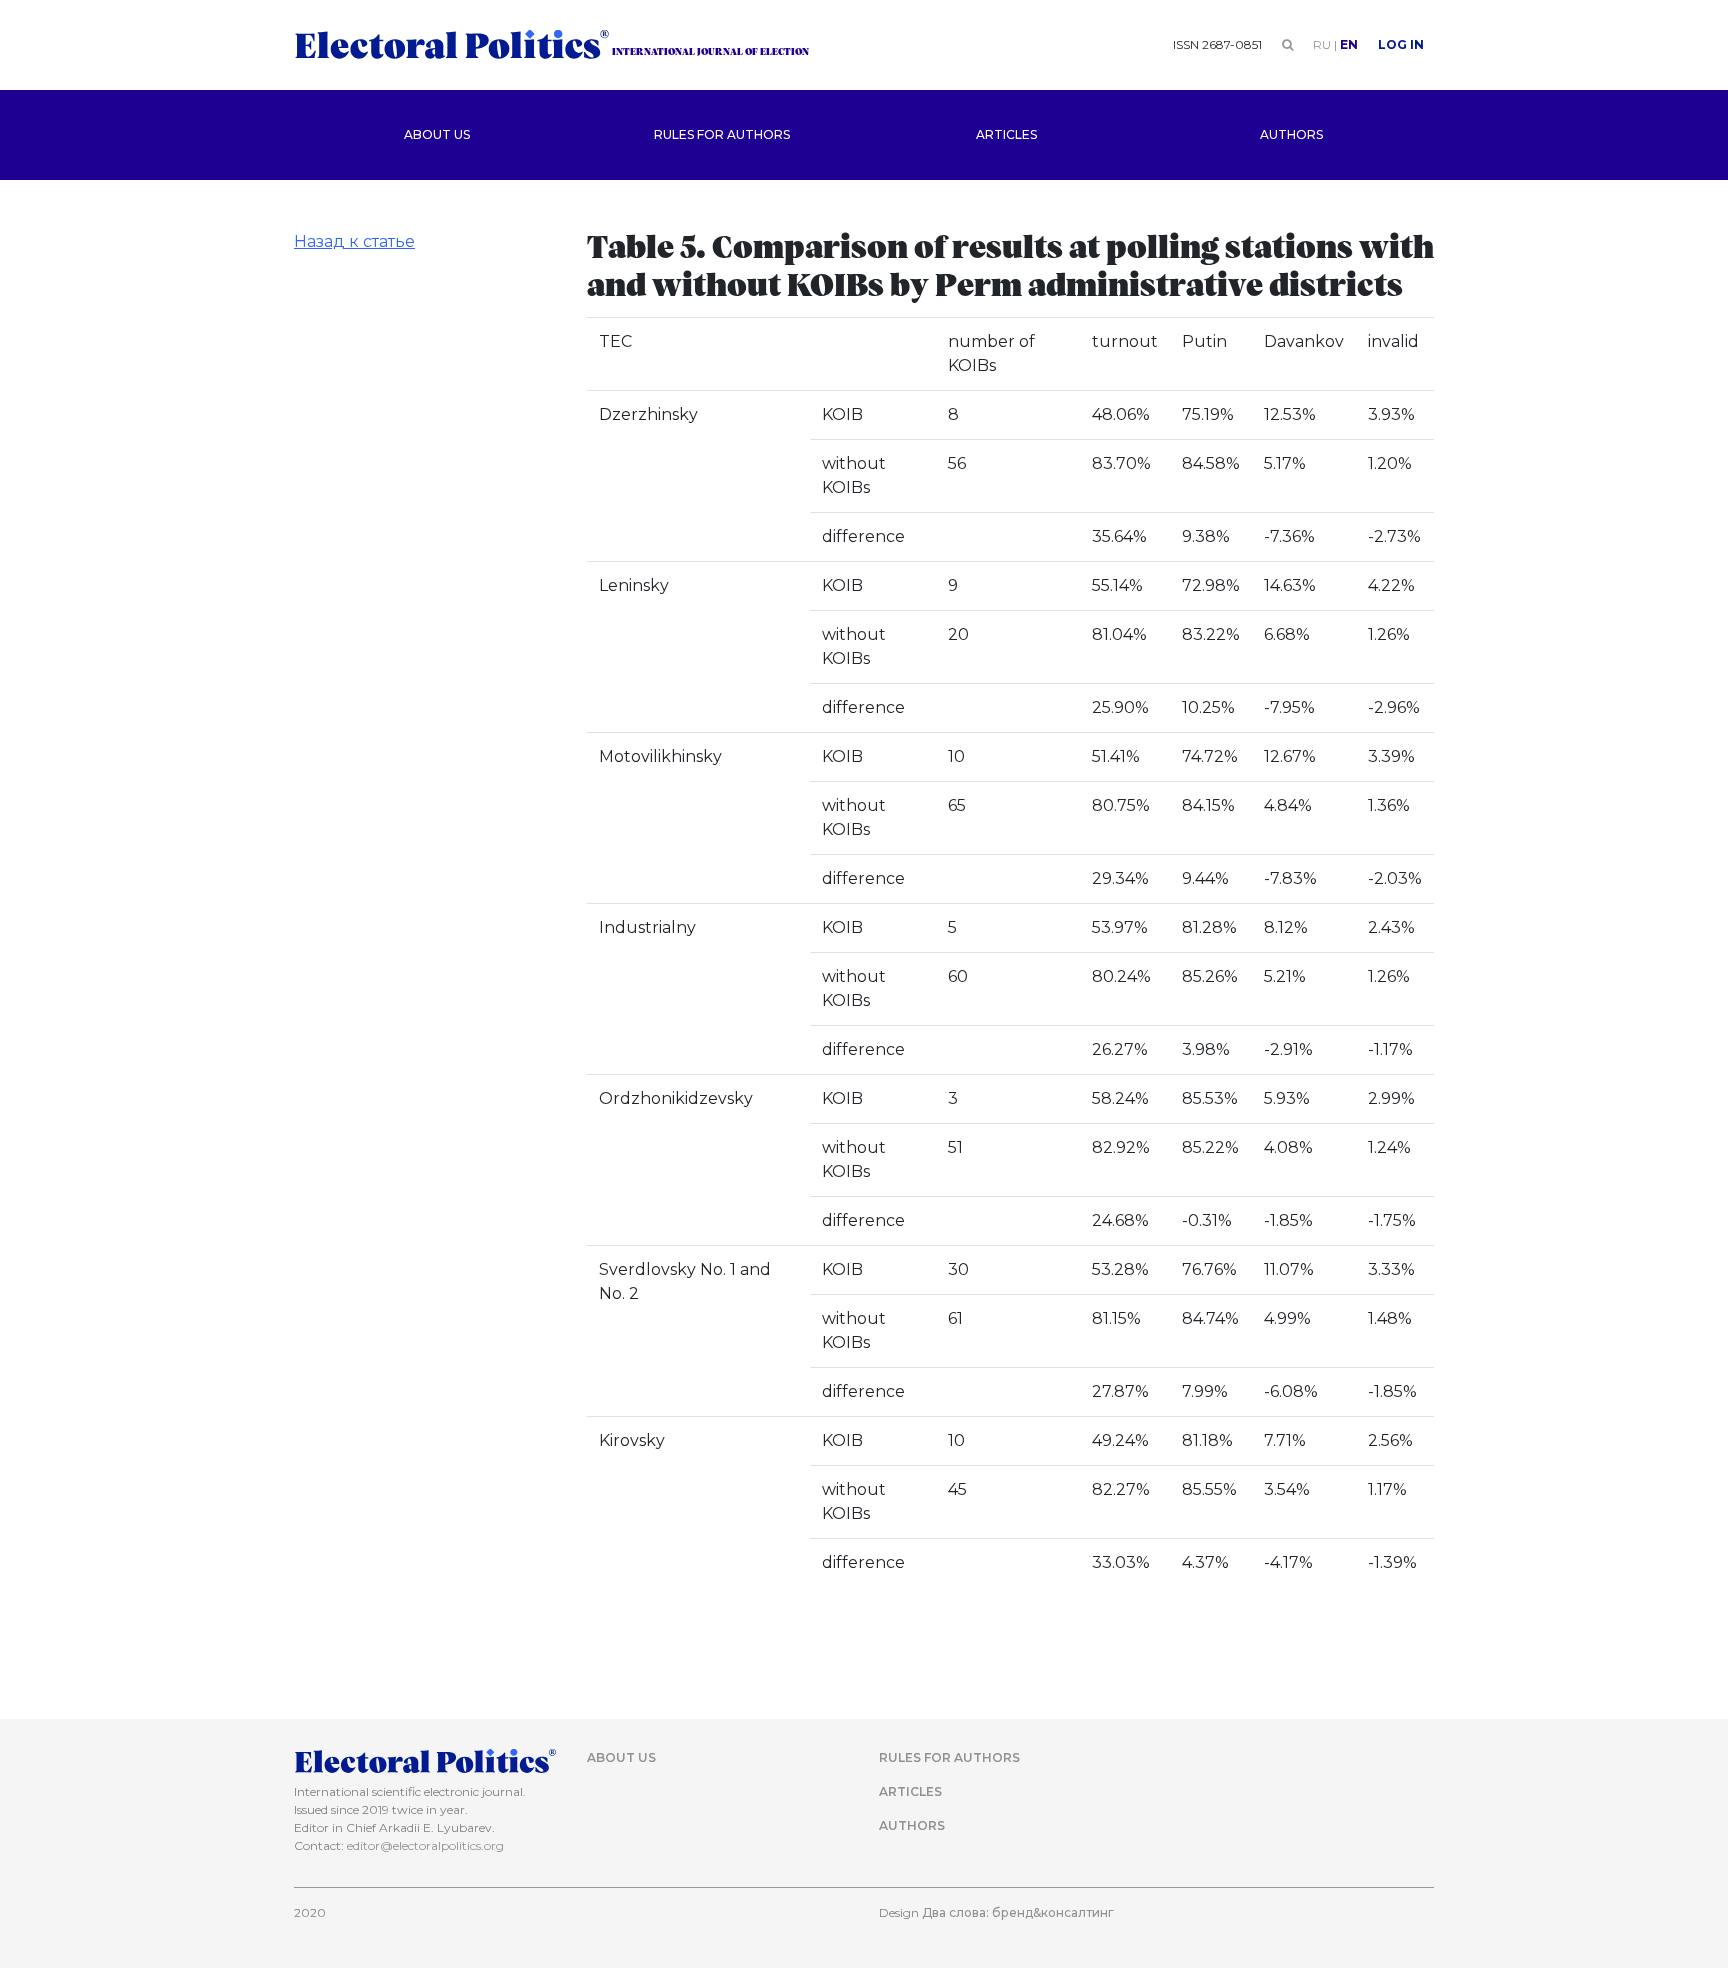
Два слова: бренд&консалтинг (1018, 1912)
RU (1322, 44)
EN (1349, 44)
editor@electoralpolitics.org (425, 1845)
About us (437, 134)
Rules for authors (722, 134)
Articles (1006, 134)
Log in (1401, 44)
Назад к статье (354, 241)
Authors (1291, 134)
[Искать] (1287, 44)
